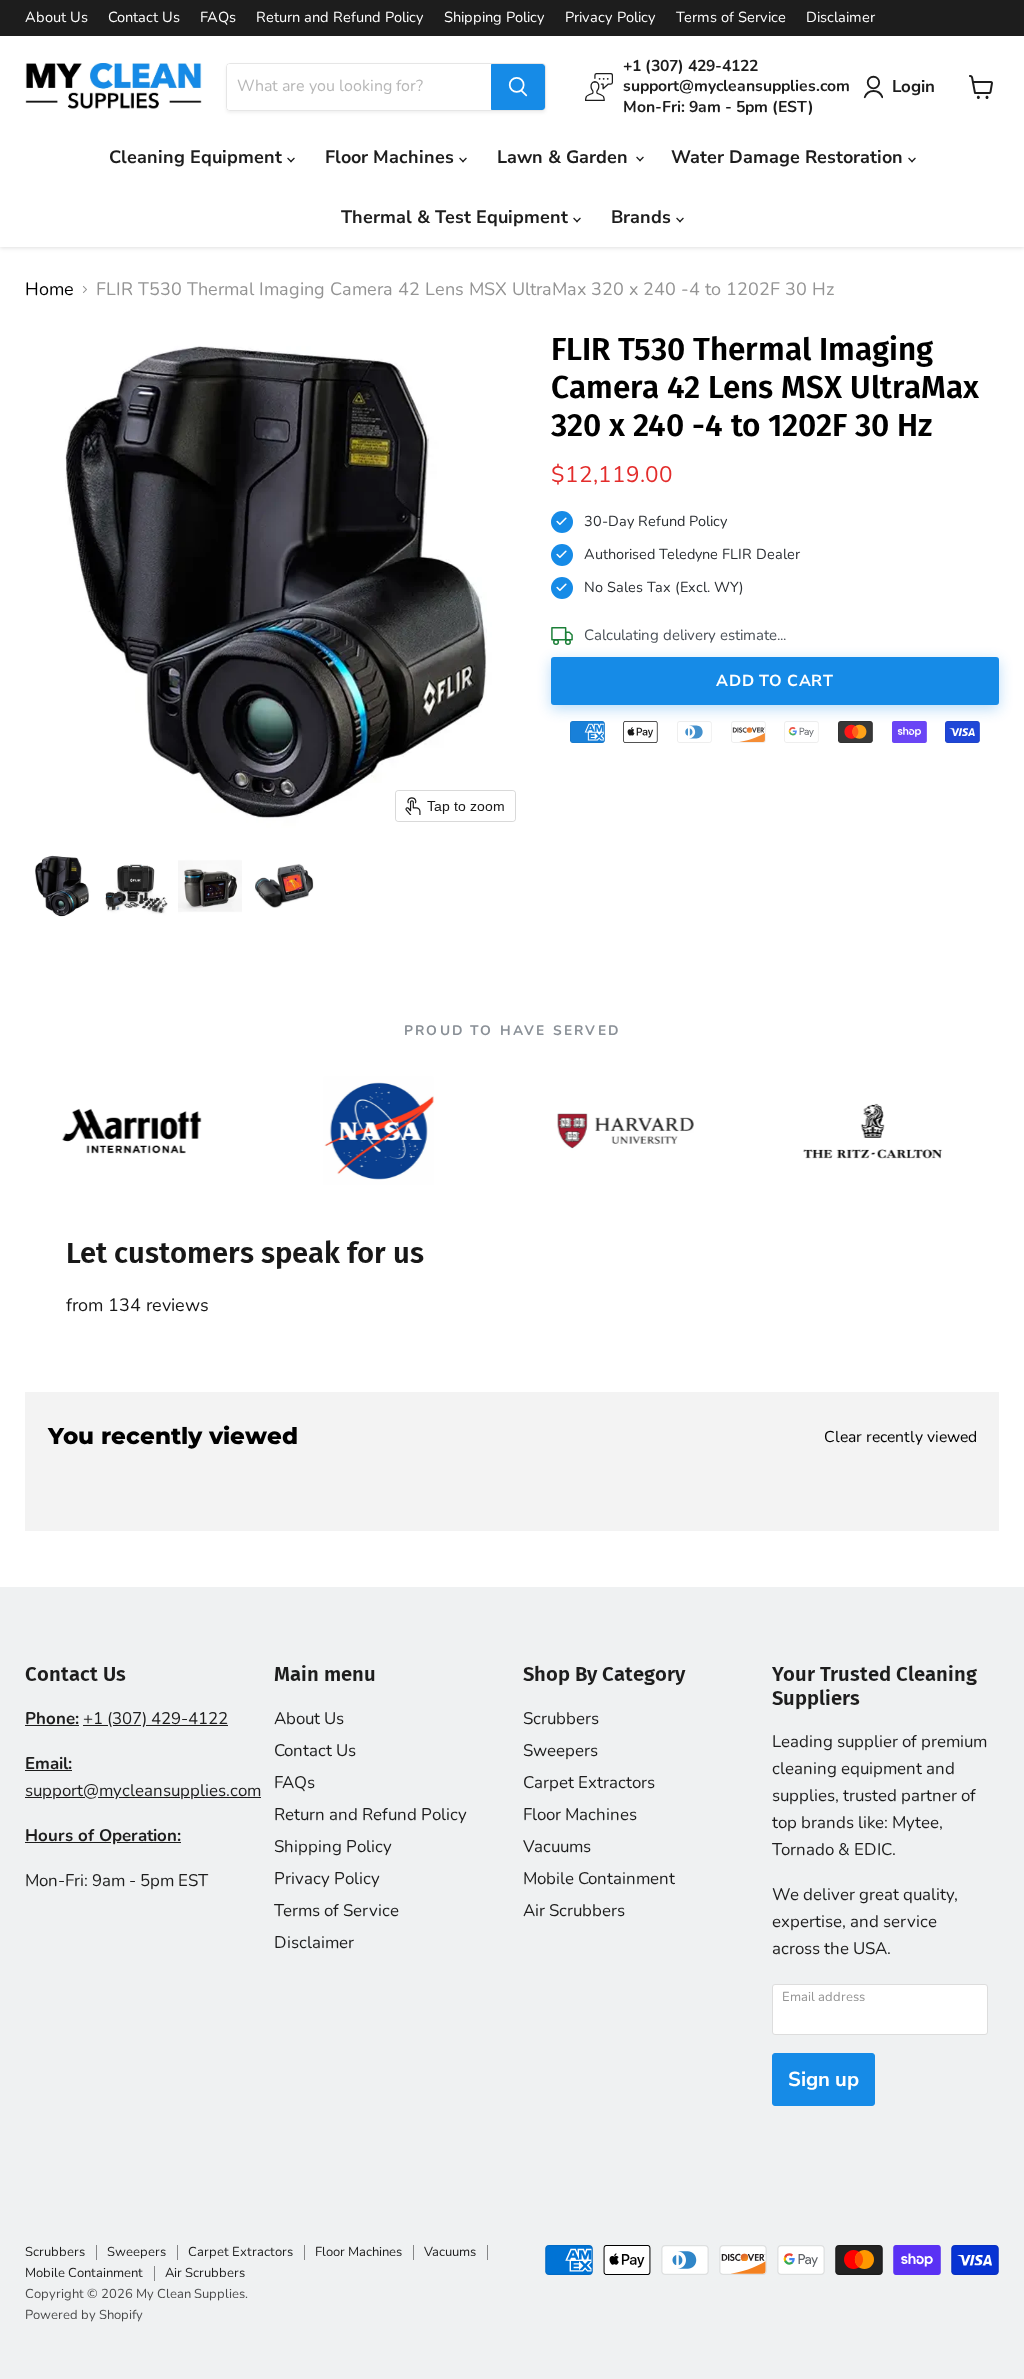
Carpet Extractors (589, 1782)
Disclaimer (840, 17)
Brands (643, 217)
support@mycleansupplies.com (143, 1790)
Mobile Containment (599, 1878)
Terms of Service (731, 17)
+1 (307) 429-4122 (155, 1718)
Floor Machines (392, 157)
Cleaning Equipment (198, 157)
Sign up (823, 2079)
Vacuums (557, 1846)
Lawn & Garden (565, 157)
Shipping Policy (494, 17)
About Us (56, 17)
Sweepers (560, 1750)
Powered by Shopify (84, 2315)
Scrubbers (561, 1718)
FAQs (218, 17)
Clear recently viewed (900, 1437)
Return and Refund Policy (340, 17)
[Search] (518, 87)
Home (49, 289)
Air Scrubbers (574, 1910)
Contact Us (144, 17)
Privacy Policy (610, 17)
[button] (62, 886)
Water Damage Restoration (789, 157)
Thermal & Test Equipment (457, 217)
